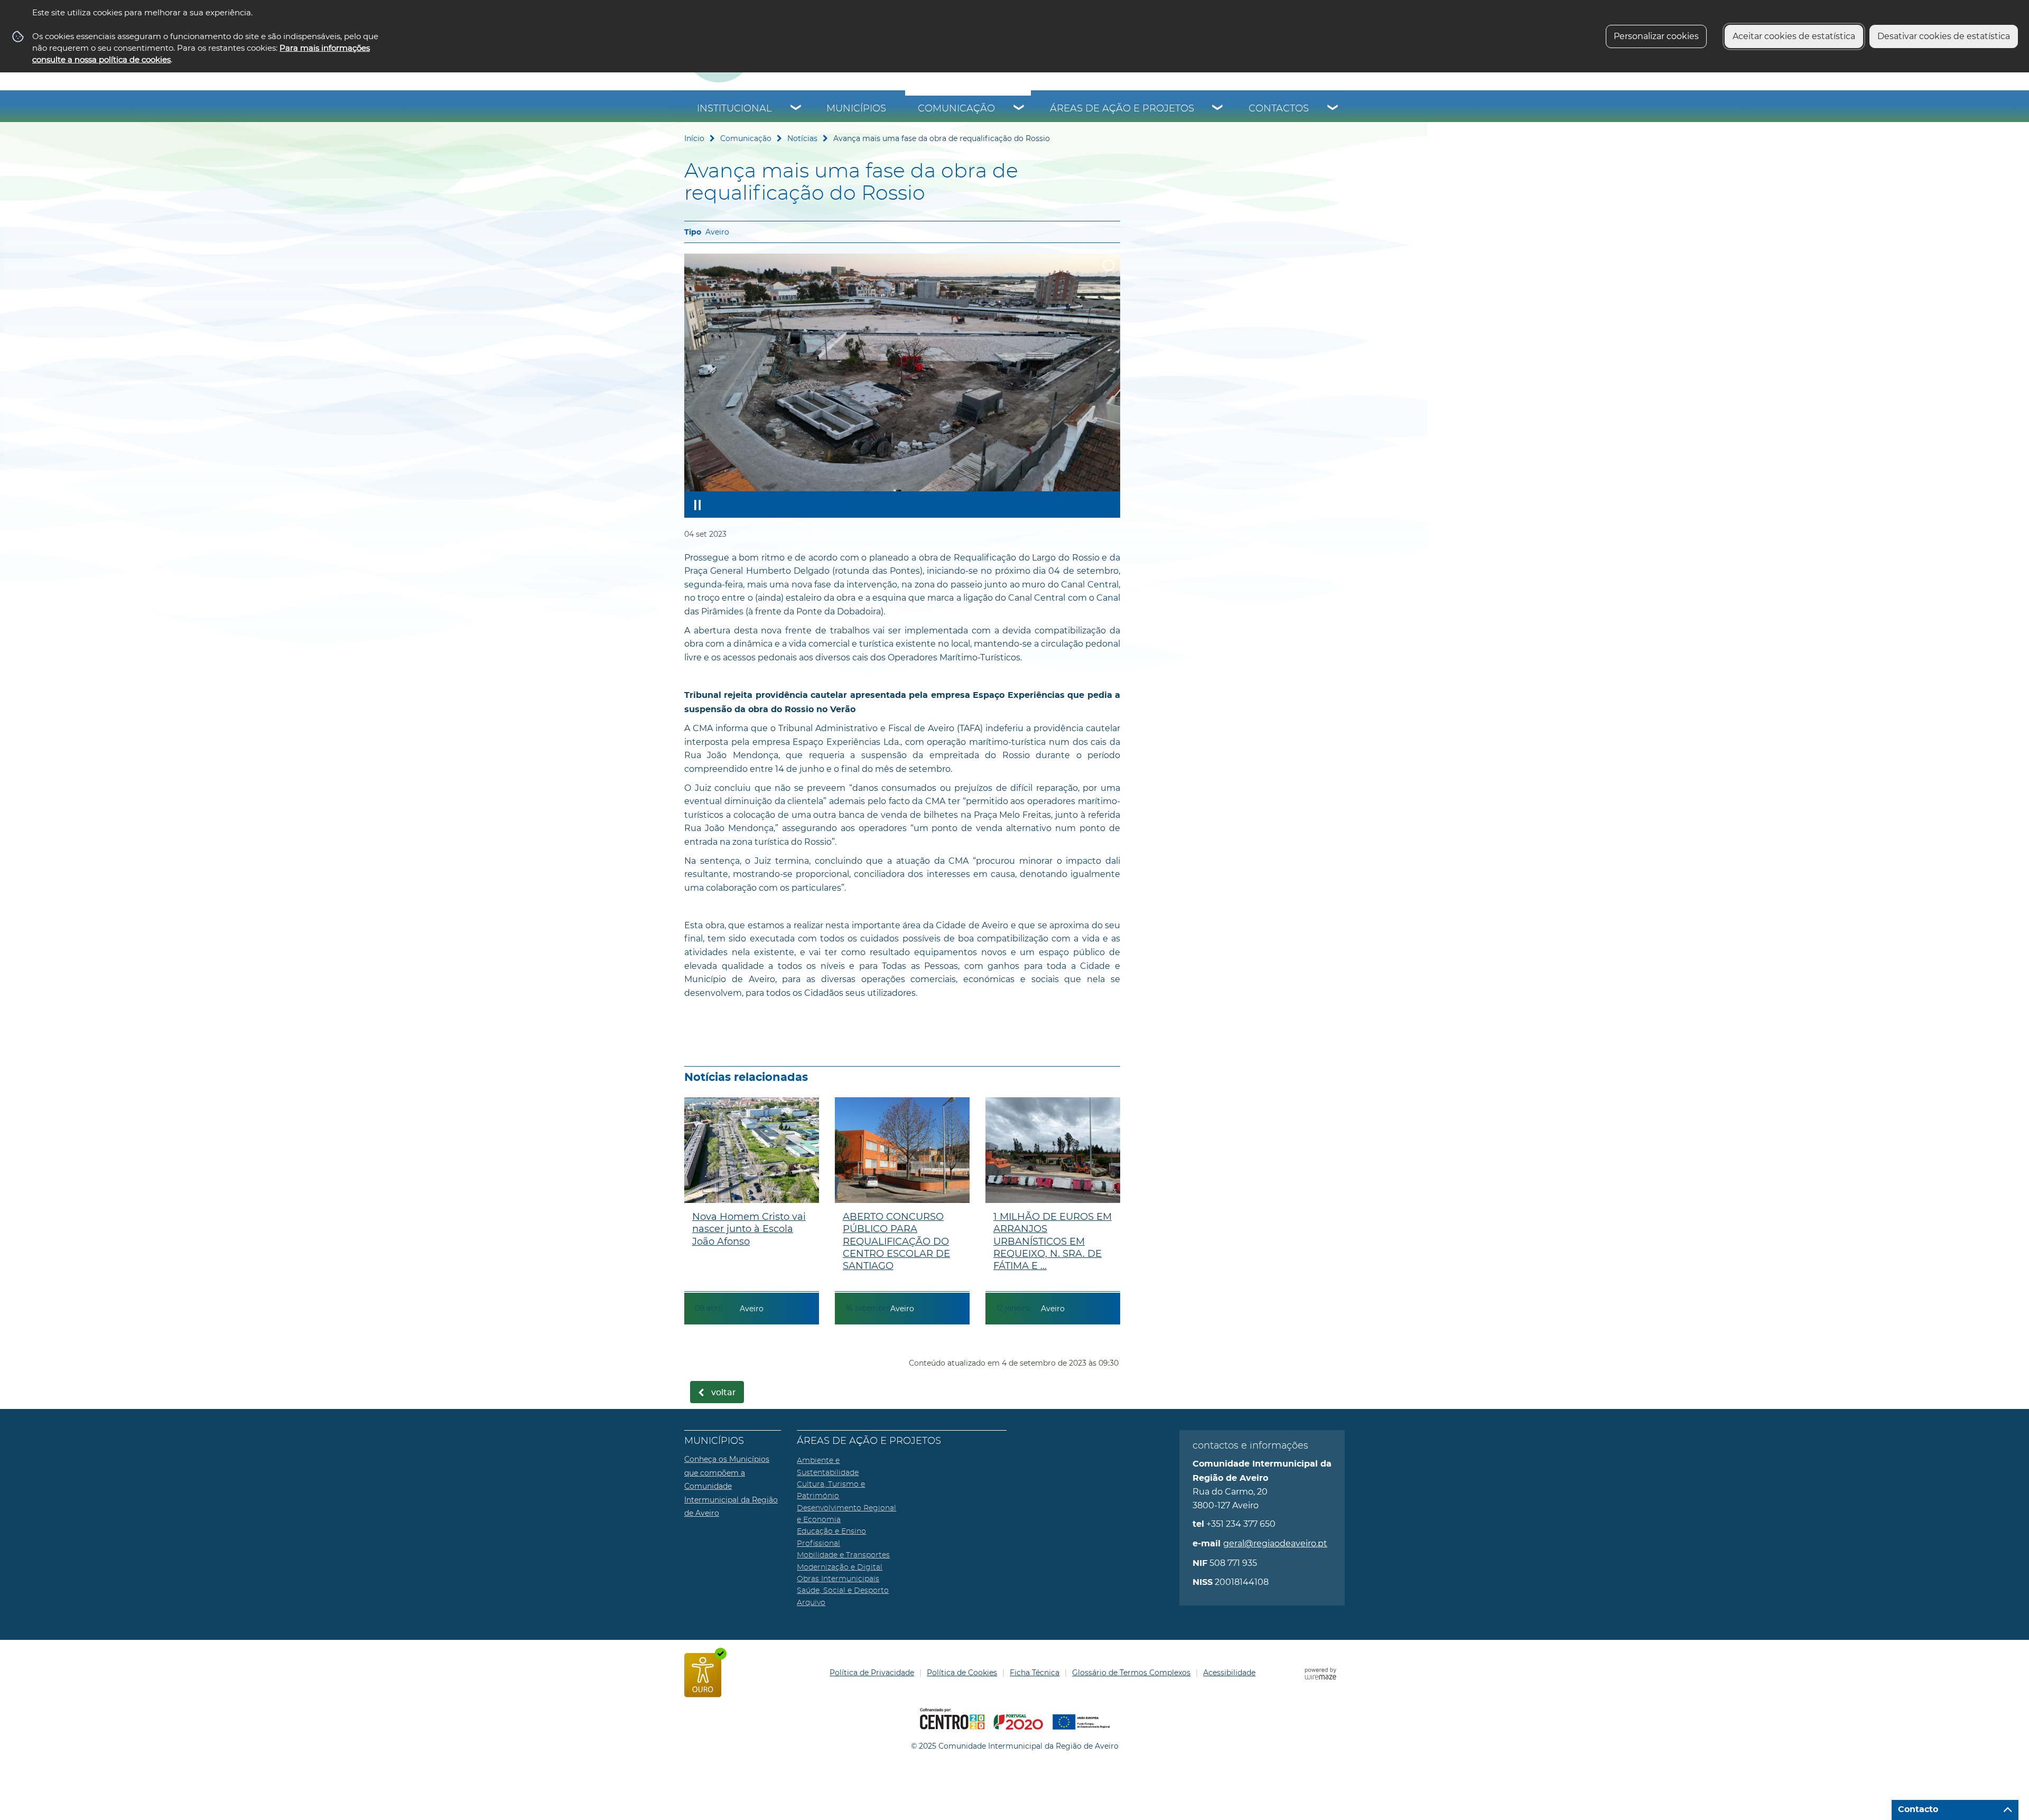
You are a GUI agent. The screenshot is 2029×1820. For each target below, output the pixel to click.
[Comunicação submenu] (1019, 109)
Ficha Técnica (1035, 1673)
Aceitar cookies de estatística (1794, 36)
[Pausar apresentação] (697, 505)
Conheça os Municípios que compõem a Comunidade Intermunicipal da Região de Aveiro (731, 1486)
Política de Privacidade (872, 1673)
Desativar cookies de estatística (1944, 36)
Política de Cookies (962, 1673)
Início (694, 138)
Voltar (724, 1393)
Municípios (856, 109)
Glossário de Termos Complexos (1131, 1673)
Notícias (802, 138)
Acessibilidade (1229, 1673)
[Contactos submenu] (1333, 109)
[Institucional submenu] (796, 109)
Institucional (734, 109)
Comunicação (956, 109)
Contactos (1279, 109)
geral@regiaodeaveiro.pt (1275, 1543)
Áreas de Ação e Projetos (1122, 109)
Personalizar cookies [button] (1656, 36)
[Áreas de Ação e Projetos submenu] (1218, 109)
